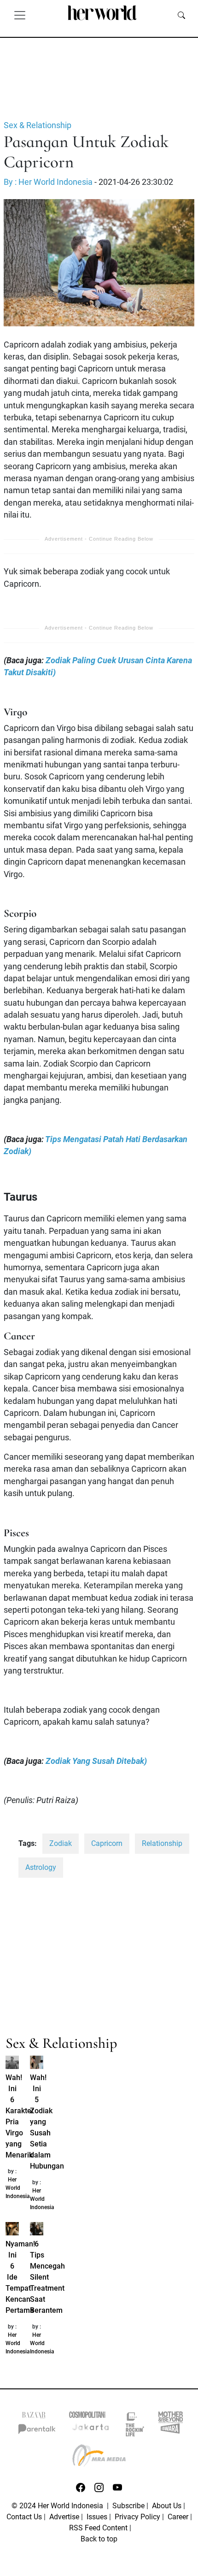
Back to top (99, 2539)
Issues (97, 2517)
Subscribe (128, 2506)
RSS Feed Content (98, 2528)
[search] (181, 15)
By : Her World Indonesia (48, 182)
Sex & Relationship (38, 125)
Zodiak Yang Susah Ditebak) (96, 1761)
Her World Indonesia (18, 2188)
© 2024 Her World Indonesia (58, 2506)
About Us (167, 2506)
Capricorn (107, 1843)
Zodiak (61, 1843)
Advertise (64, 2517)
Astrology (41, 1867)
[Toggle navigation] (20, 15)
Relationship (162, 1843)
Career (178, 2517)
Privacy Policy (137, 2517)
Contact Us (24, 2517)
